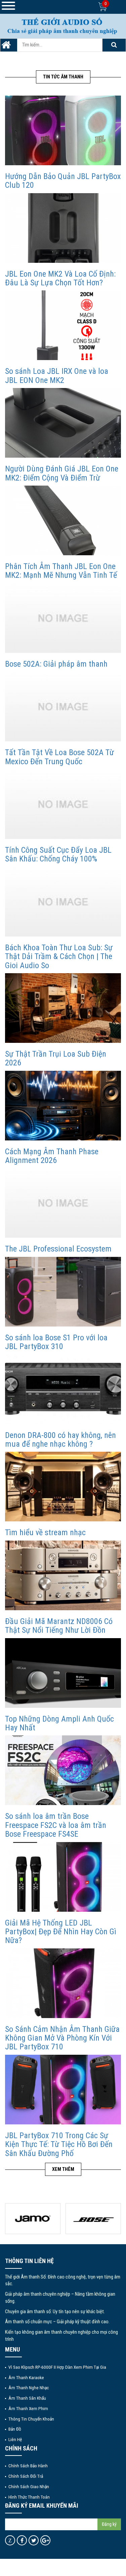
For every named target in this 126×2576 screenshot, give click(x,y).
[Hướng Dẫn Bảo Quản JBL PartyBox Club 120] (63, 130)
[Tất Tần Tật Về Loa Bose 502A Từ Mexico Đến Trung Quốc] (63, 706)
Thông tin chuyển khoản (31, 2419)
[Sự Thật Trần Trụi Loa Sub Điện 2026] (63, 1008)
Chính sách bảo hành (28, 2466)
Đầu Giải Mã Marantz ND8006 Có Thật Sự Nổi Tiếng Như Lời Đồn (59, 1626)
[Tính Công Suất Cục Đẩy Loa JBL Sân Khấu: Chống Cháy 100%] (63, 804)
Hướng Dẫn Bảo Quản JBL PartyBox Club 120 (63, 181)
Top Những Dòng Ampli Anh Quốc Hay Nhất (59, 1723)
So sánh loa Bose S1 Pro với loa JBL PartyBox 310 (56, 1342)
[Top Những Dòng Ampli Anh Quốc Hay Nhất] (63, 1673)
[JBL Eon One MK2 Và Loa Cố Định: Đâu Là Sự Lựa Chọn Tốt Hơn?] (63, 228)
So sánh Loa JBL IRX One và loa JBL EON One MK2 (57, 376)
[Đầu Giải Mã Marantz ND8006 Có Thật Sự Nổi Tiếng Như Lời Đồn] (63, 1575)
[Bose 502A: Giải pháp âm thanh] (63, 618)
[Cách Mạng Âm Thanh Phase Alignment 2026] (63, 1105)
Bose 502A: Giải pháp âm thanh (56, 664)
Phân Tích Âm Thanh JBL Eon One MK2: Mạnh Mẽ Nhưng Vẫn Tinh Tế (61, 571)
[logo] (63, 26)
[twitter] (34, 2540)
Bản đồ (15, 2429)
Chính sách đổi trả (26, 2476)
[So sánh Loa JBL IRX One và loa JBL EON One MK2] (63, 325)
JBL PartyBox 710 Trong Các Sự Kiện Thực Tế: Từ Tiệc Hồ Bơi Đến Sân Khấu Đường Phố (59, 2144)
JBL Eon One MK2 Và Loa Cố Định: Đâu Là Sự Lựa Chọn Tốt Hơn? (60, 278)
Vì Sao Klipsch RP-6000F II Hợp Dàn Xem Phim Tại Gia (57, 2367)
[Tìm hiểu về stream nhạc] (63, 1487)
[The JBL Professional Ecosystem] (63, 1203)
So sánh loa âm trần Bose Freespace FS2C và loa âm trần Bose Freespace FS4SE (56, 1825)
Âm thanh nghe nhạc (29, 2388)
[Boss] (33, 2219)
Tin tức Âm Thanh (63, 77)
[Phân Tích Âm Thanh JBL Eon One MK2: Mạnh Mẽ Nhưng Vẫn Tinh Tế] (63, 520)
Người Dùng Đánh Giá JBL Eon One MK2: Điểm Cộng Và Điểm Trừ (62, 473)
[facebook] (22, 2540)
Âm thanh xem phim (28, 2408)
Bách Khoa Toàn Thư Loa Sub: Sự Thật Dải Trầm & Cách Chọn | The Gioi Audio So (59, 957)
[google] (46, 2540)
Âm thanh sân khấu (27, 2398)
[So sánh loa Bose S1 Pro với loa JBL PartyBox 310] (63, 1291)
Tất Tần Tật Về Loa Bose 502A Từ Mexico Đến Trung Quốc (59, 757)
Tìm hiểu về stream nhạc (45, 1532)
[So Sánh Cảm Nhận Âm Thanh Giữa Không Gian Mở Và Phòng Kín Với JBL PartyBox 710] (63, 1983)
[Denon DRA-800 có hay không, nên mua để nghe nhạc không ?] (63, 1389)
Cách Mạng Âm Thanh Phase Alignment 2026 (52, 1156)
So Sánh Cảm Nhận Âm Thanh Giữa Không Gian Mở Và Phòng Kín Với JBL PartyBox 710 (62, 2038)
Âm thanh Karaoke (26, 2377)
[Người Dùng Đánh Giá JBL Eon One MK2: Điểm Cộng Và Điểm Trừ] (63, 423)
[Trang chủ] (6, 47)
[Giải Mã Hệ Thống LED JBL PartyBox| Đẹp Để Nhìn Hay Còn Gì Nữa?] (63, 1877)
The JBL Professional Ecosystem (58, 1249)
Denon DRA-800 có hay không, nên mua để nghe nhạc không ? (60, 1440)
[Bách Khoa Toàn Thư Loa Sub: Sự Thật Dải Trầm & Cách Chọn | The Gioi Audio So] (63, 901)
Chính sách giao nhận (29, 2486)
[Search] (114, 45)
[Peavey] (93, 2219)
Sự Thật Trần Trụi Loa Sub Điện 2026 (56, 1058)
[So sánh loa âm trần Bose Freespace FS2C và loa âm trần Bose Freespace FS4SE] (63, 1770)
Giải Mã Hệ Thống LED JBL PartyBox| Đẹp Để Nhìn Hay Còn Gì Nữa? (61, 1932)
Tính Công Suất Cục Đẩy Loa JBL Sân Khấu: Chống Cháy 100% (58, 854)
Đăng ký (109, 2524)
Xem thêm (63, 2169)
